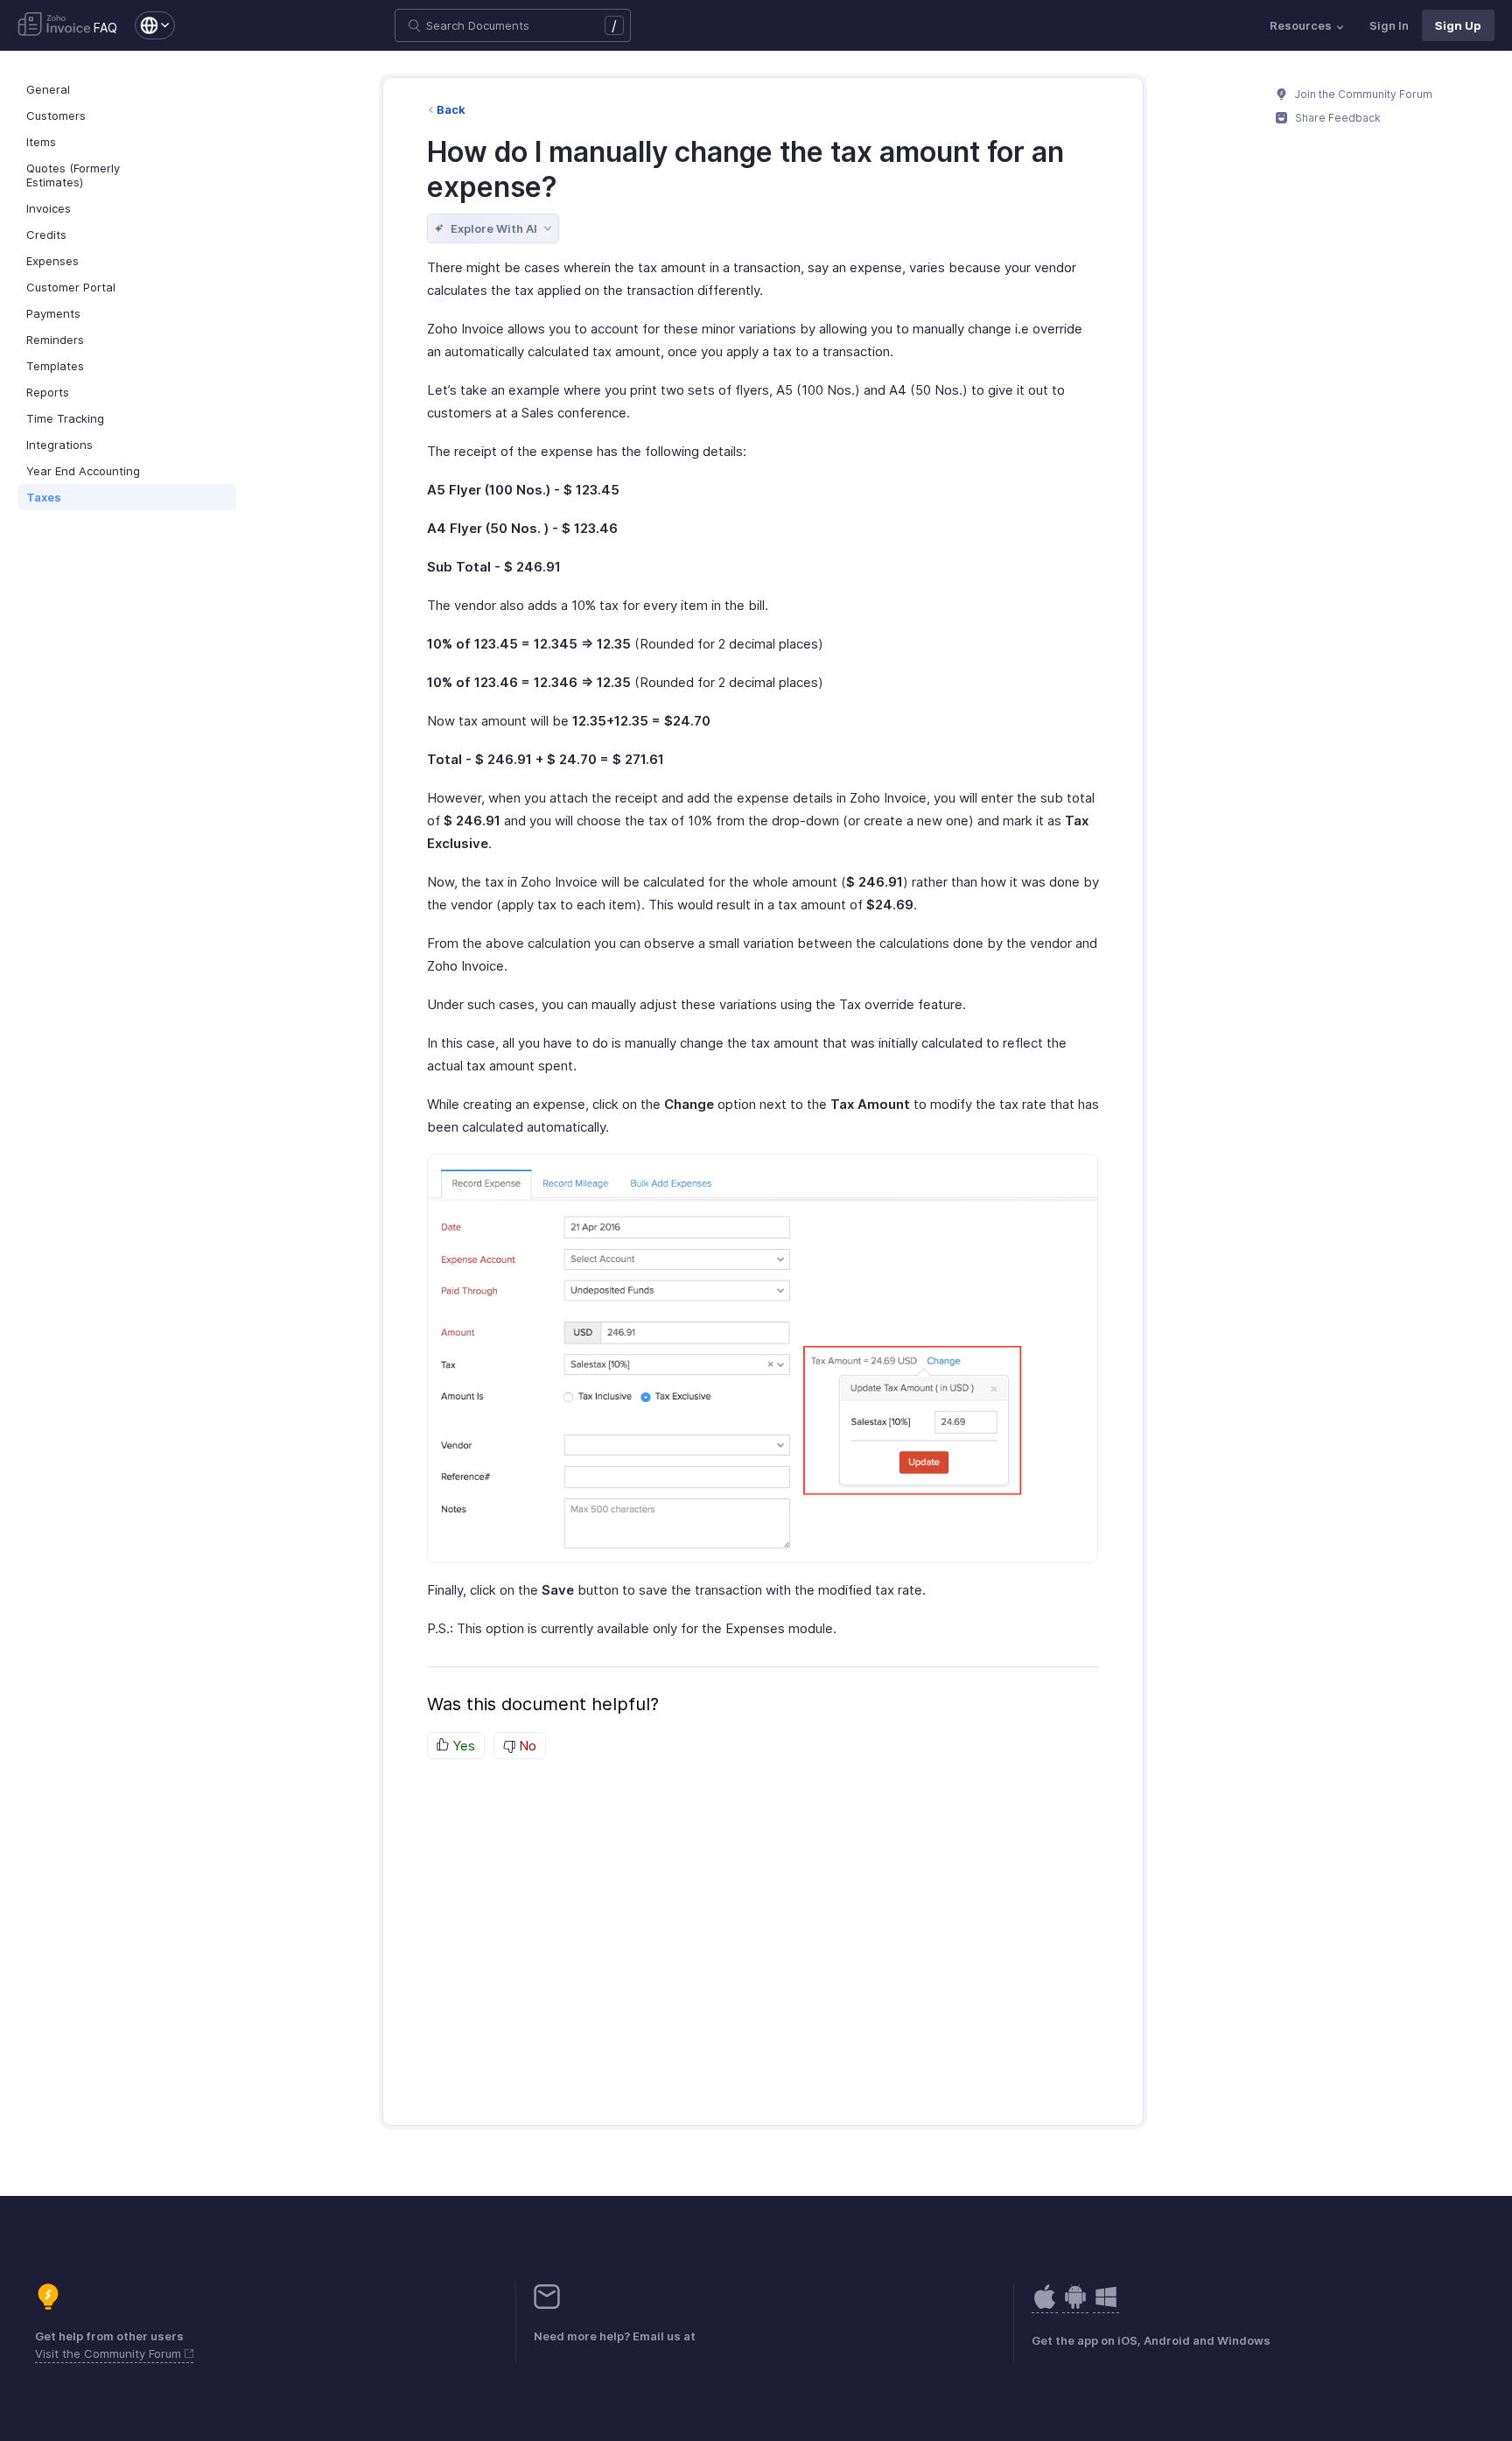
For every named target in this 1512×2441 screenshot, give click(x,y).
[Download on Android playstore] (1045, 2306)
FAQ (105, 28)
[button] (146, 25)
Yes (462, 1746)
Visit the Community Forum (110, 2353)
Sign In (1389, 25)
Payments (53, 313)
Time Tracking (65, 418)
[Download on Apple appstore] (1075, 2306)
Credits (46, 235)
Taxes (44, 497)
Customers (56, 116)
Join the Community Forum (1362, 94)
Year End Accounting (83, 471)
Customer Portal (71, 287)
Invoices (49, 208)
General (48, 89)
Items (41, 142)
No (526, 1746)
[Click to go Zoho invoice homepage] (54, 25)
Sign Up (1458, 25)
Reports (48, 392)
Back (451, 109)
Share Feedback (1337, 118)
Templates (55, 366)
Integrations (59, 445)
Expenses (52, 261)
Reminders (55, 340)
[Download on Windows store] (1106, 2306)
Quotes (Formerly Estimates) (73, 175)
